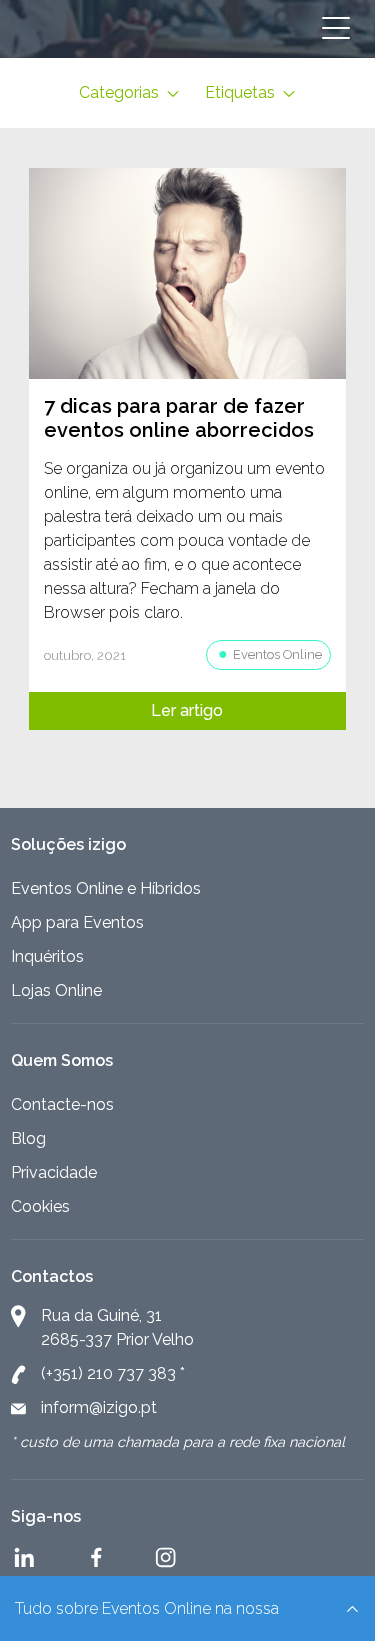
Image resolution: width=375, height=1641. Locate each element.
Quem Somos (62, 1060)
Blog (28, 1138)
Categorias (121, 92)
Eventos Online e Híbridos (106, 888)
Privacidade (54, 1172)
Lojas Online (56, 990)
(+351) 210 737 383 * (113, 1373)
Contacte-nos (62, 1104)
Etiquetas (242, 92)
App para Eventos (77, 922)
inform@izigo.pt (99, 1407)
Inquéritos (47, 956)
